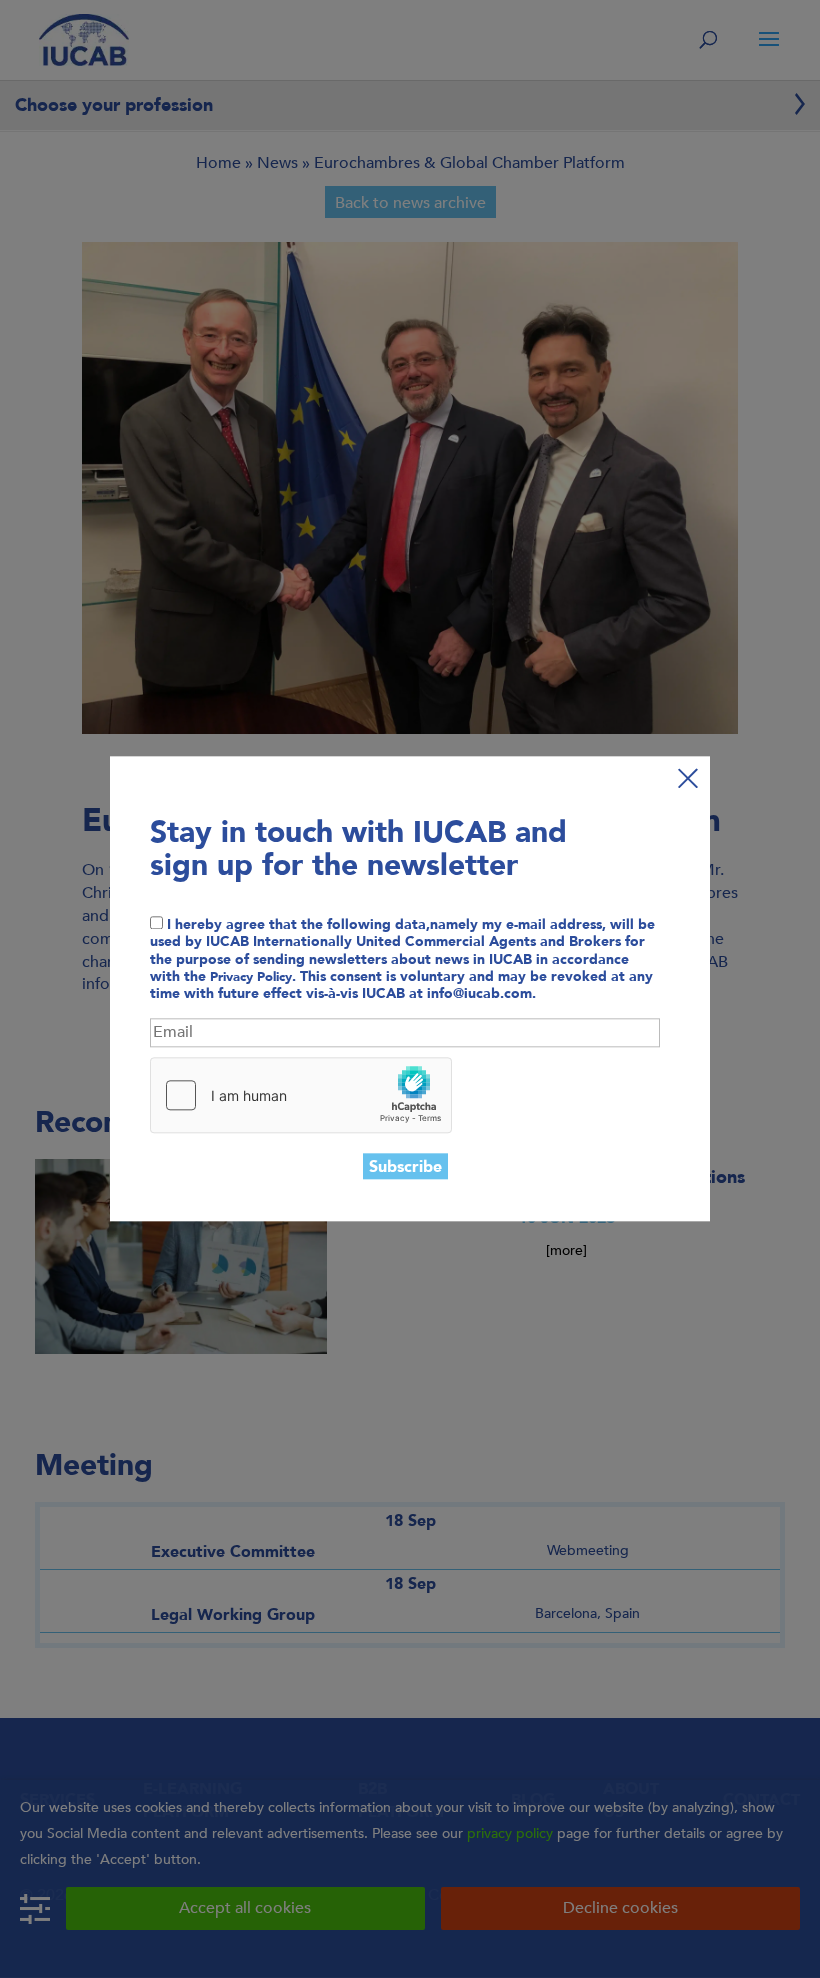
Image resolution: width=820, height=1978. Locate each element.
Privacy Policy (251, 977)
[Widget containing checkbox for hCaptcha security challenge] (301, 1095)
